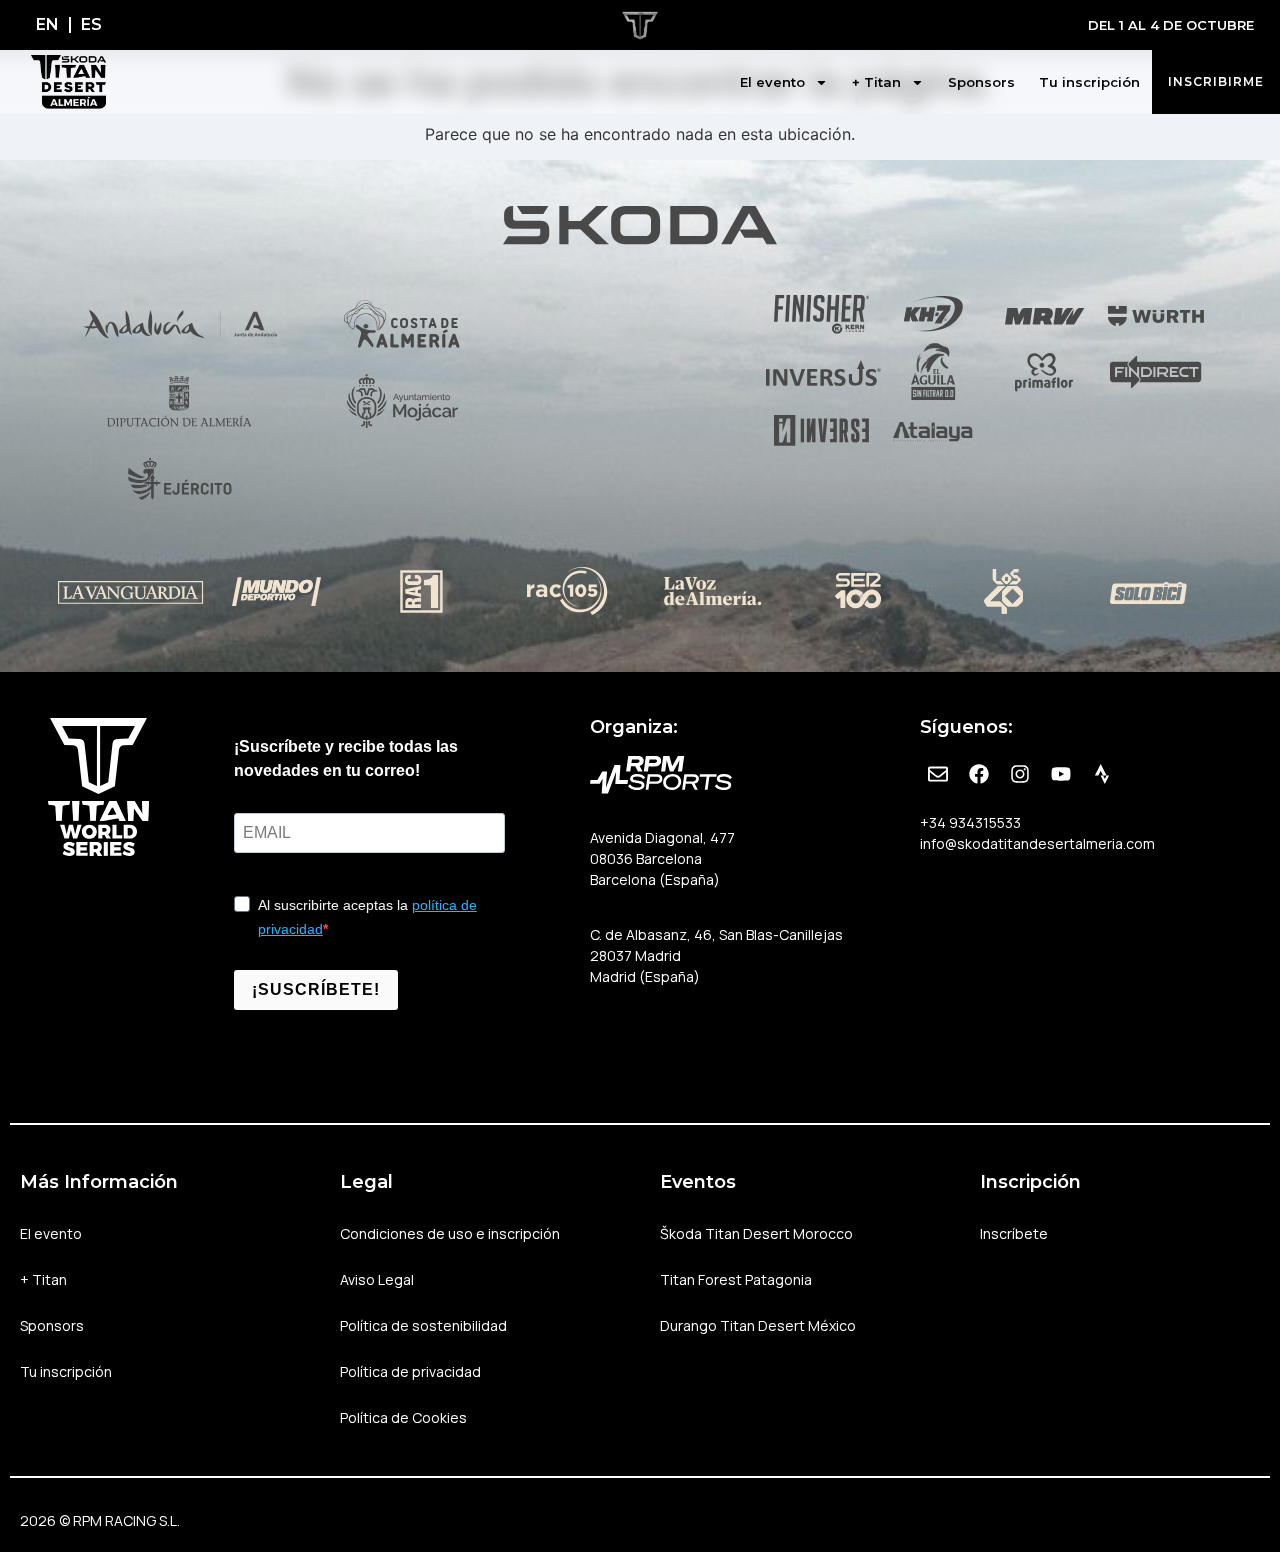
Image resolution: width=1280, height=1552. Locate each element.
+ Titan (876, 82)
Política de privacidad (410, 1371)
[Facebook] (979, 774)
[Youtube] (1061, 774)
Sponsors (981, 82)
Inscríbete (1014, 1233)
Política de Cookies (403, 1417)
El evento (772, 82)
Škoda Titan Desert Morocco (756, 1233)
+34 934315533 (970, 822)
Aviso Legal (377, 1279)
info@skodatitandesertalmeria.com (1037, 843)
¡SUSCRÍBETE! (316, 989)
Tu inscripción (1089, 82)
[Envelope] (938, 774)
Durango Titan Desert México (758, 1325)
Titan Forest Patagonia (736, 1279)
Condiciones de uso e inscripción (450, 1233)
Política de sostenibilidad (423, 1325)
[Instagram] (1020, 774)
